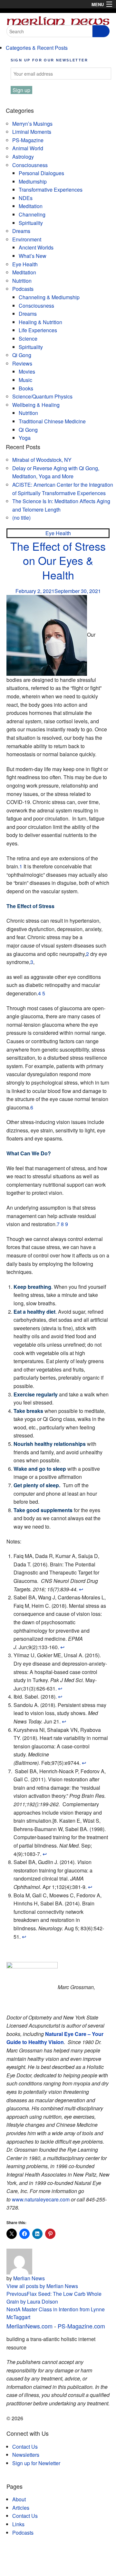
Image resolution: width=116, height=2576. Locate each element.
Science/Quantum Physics (42, 396)
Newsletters (26, 2455)
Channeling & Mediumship (49, 297)
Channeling (32, 214)
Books (26, 388)
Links (18, 2524)
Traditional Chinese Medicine (52, 421)
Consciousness (30, 165)
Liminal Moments (32, 132)
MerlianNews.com (29, 2326)
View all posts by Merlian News (42, 2286)
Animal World (28, 148)
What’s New (33, 256)
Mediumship (33, 181)
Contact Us (25, 2447)
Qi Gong (22, 355)
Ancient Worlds (36, 247)
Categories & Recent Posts (37, 48)
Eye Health (25, 264)
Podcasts (23, 289)
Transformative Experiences (51, 190)
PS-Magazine (28, 140)
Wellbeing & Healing (36, 405)
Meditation (31, 206)
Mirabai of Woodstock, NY (42, 460)
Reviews (22, 363)
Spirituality (31, 223)
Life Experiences (38, 330)
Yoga (25, 438)
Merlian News (29, 2278)
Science (28, 339)
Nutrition (22, 281)
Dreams (21, 231)
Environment (27, 239)
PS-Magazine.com (81, 2326)
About (19, 2499)
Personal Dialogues (41, 173)
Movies (27, 371)
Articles (21, 2508)
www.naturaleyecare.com (41, 2199)
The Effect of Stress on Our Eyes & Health (58, 560)
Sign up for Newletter (36, 2463)
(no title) (21, 518)
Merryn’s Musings (32, 124)
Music (25, 380)
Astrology (23, 157)
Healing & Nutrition (40, 322)
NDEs (26, 198)
